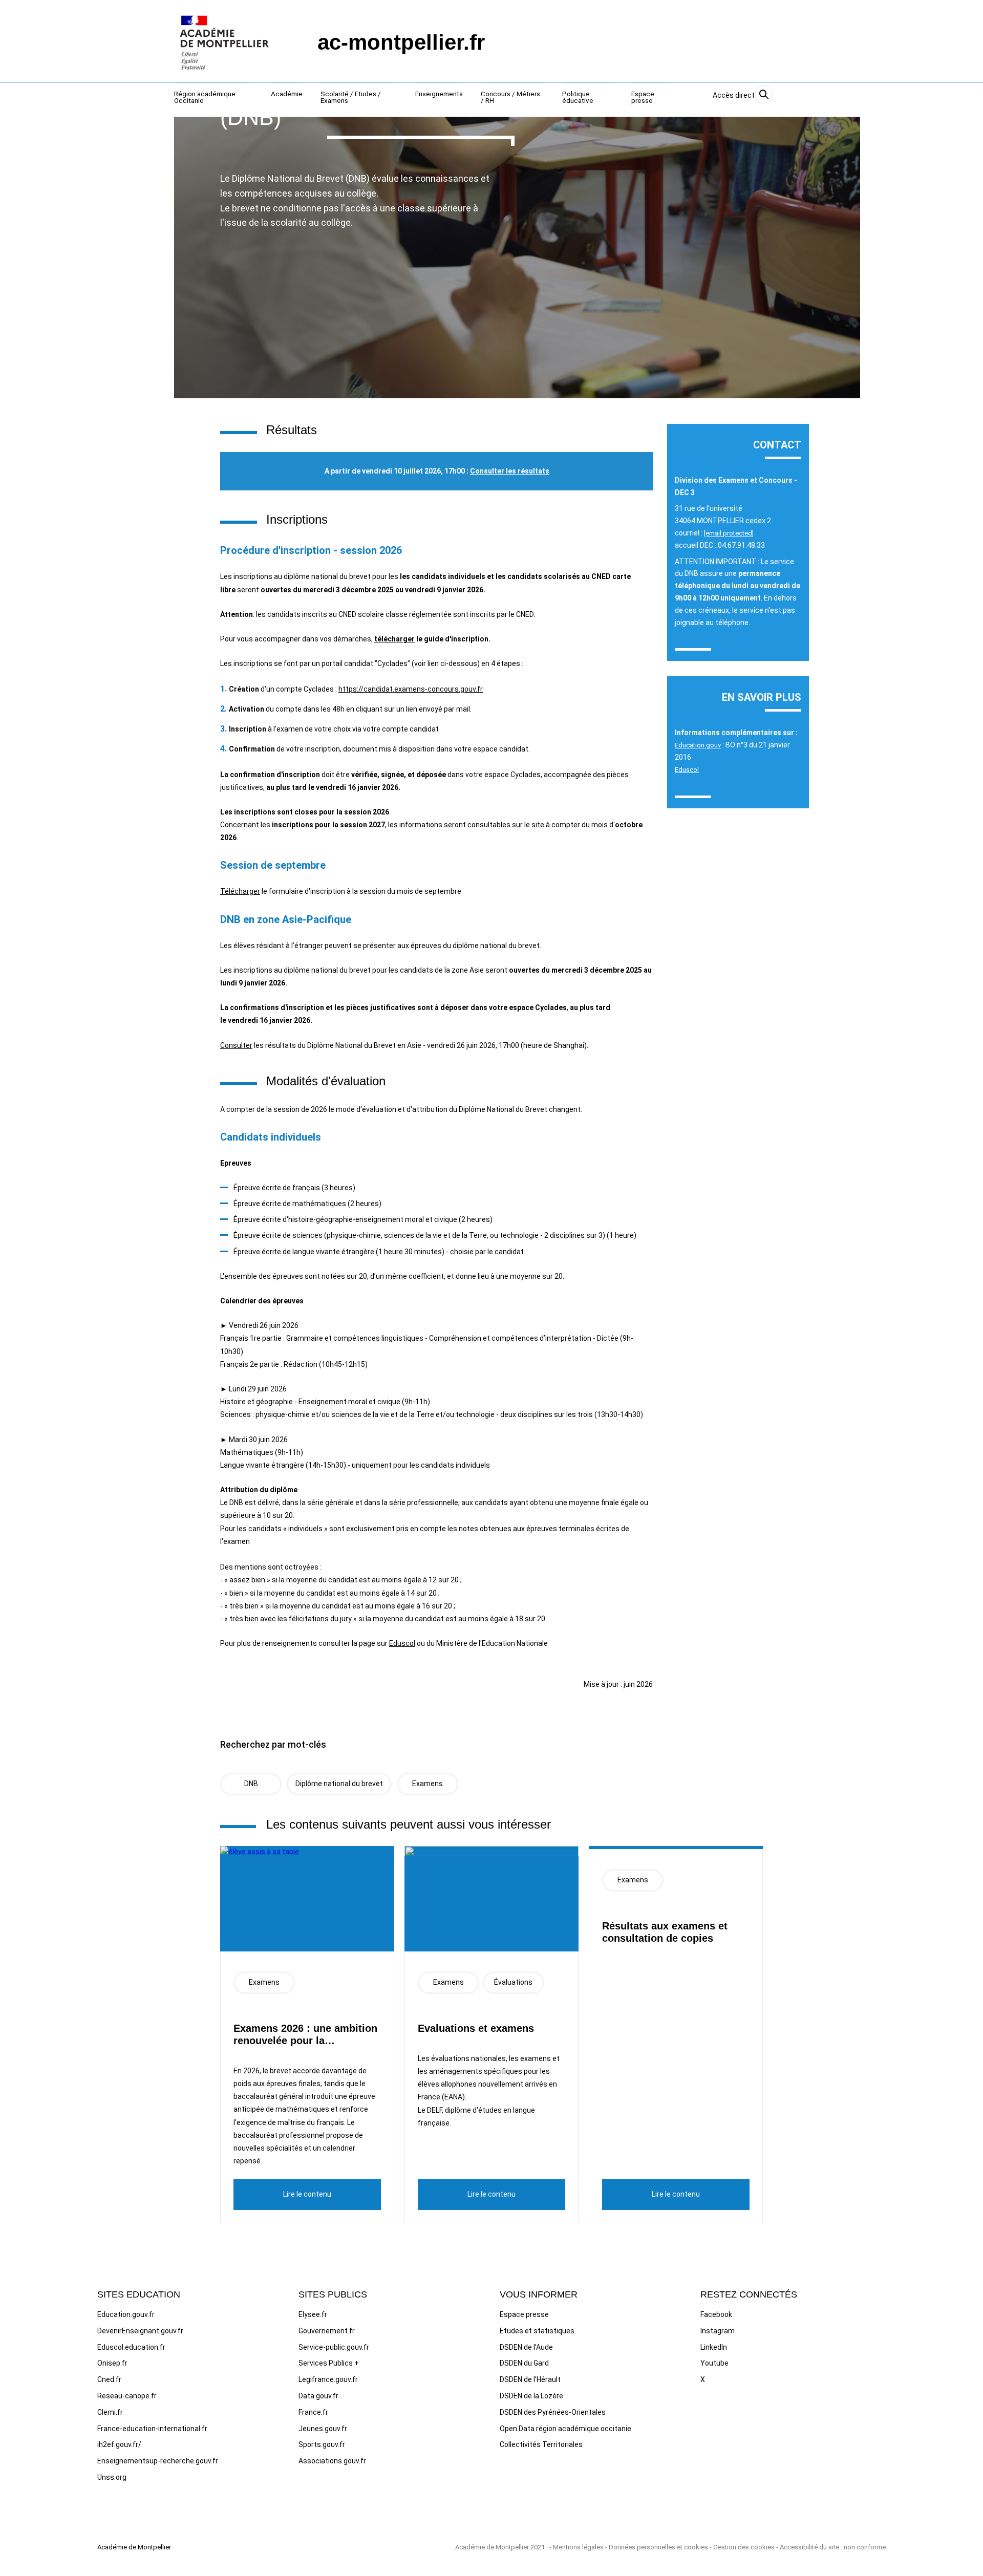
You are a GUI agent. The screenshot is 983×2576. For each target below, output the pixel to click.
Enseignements (439, 94)
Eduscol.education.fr (131, 2347)
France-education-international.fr (152, 2429)
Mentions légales (578, 2547)
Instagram (718, 2331)
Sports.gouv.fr (322, 2444)
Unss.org (112, 2477)
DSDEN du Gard (524, 2363)
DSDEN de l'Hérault (530, 2379)
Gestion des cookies (744, 2547)
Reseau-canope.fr (127, 2396)
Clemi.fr (110, 2412)
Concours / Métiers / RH (510, 98)
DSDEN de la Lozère (531, 2396)
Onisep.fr (112, 2363)
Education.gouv (698, 745)
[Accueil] (225, 42)
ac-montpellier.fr (401, 42)
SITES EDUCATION (139, 2294)
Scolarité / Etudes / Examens (351, 98)
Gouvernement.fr (327, 2331)
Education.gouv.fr (126, 2314)
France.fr (313, 2412)
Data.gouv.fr (318, 2396)
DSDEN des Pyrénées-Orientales (553, 2412)
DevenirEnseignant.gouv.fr (140, 2331)
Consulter (236, 1045)
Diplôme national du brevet (339, 1784)
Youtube (714, 2363)
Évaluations (513, 1982)
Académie (287, 94)
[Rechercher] (764, 96)
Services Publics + (329, 2363)
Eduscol (402, 1643)
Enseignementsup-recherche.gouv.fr (158, 2461)
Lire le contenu (307, 2194)
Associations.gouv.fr (332, 2461)
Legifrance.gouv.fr (328, 2379)
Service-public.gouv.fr (334, 2347)
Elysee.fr (313, 2314)
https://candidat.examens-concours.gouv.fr (411, 689)
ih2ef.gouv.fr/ (119, 2444)
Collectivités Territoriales (541, 2444)
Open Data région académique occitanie (565, 2429)
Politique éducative (578, 98)
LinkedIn (714, 2347)
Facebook (716, 2314)
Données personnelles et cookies (658, 2547)
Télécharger (240, 891)
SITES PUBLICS (333, 2294)
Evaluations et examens (476, 2028)
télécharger (394, 639)
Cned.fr (109, 2379)
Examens (428, 1784)
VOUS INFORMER (539, 2294)
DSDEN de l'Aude (526, 2347)
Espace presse (643, 98)
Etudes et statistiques (537, 2331)
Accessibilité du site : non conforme (833, 2547)
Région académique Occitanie (205, 98)
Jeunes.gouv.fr (323, 2429)
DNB (251, 1784)
